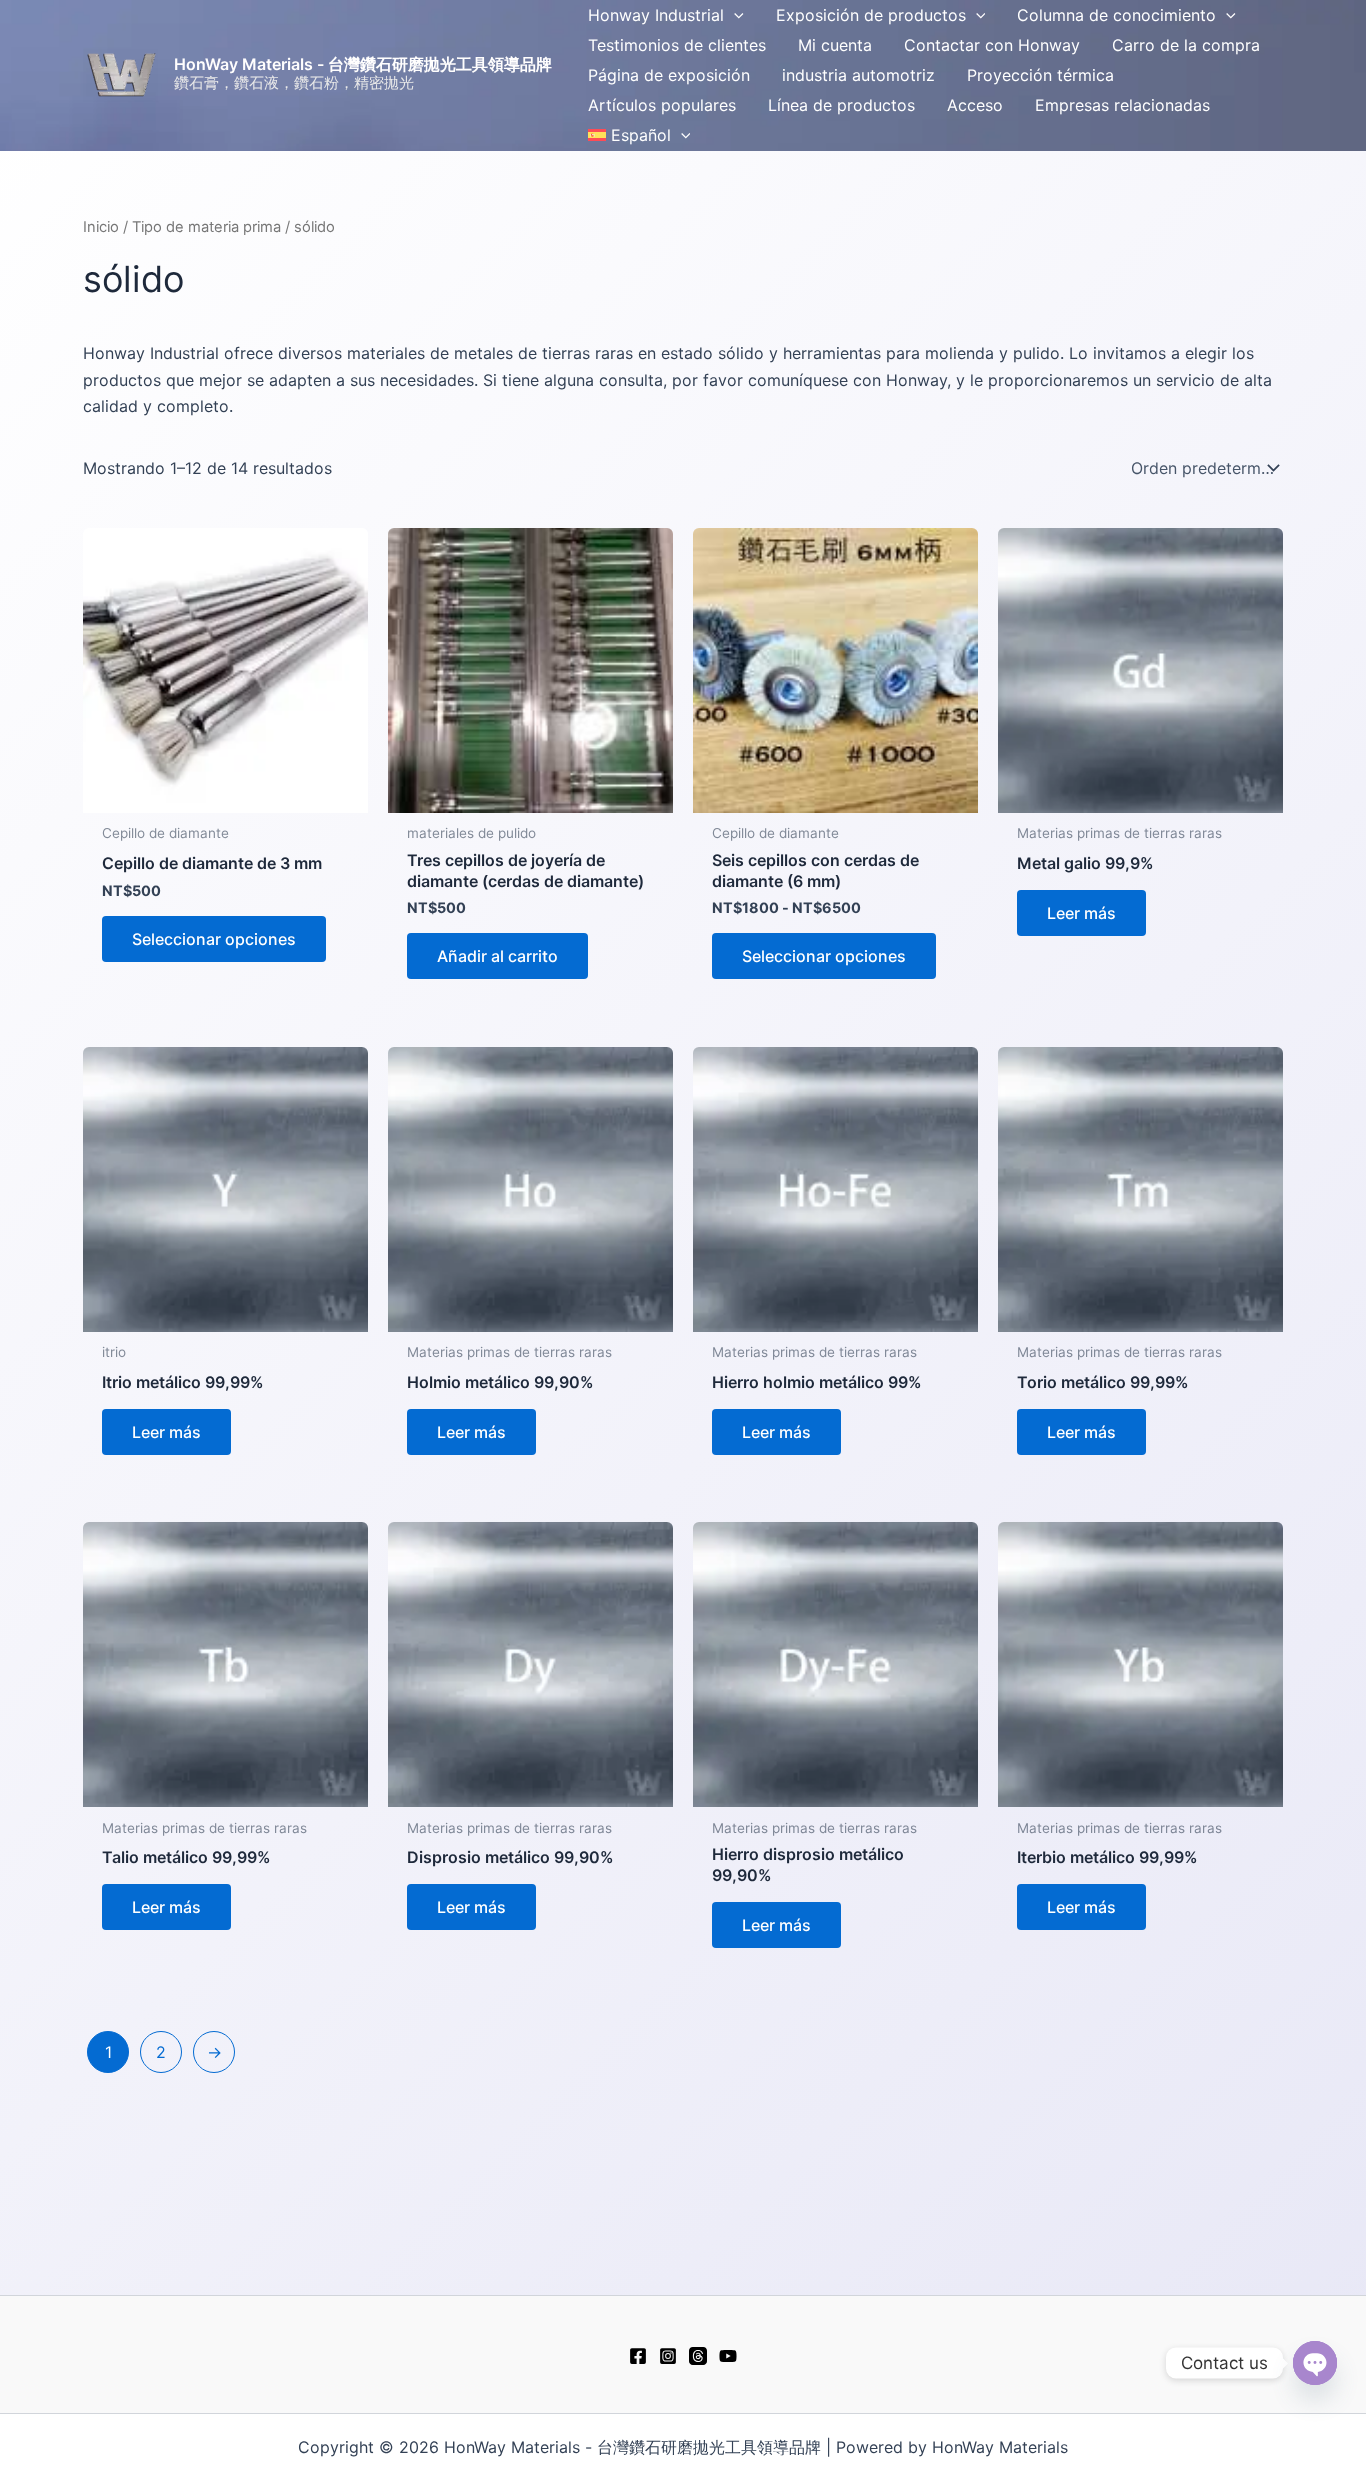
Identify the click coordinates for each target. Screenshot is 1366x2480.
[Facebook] (638, 2356)
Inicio (101, 227)
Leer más (1081, 913)
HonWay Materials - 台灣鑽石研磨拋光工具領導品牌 (363, 64)
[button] (734, 15)
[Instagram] (668, 2356)
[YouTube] (728, 2356)
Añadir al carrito (497, 956)
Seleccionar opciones (214, 939)
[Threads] (698, 2356)
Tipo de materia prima (206, 227)
